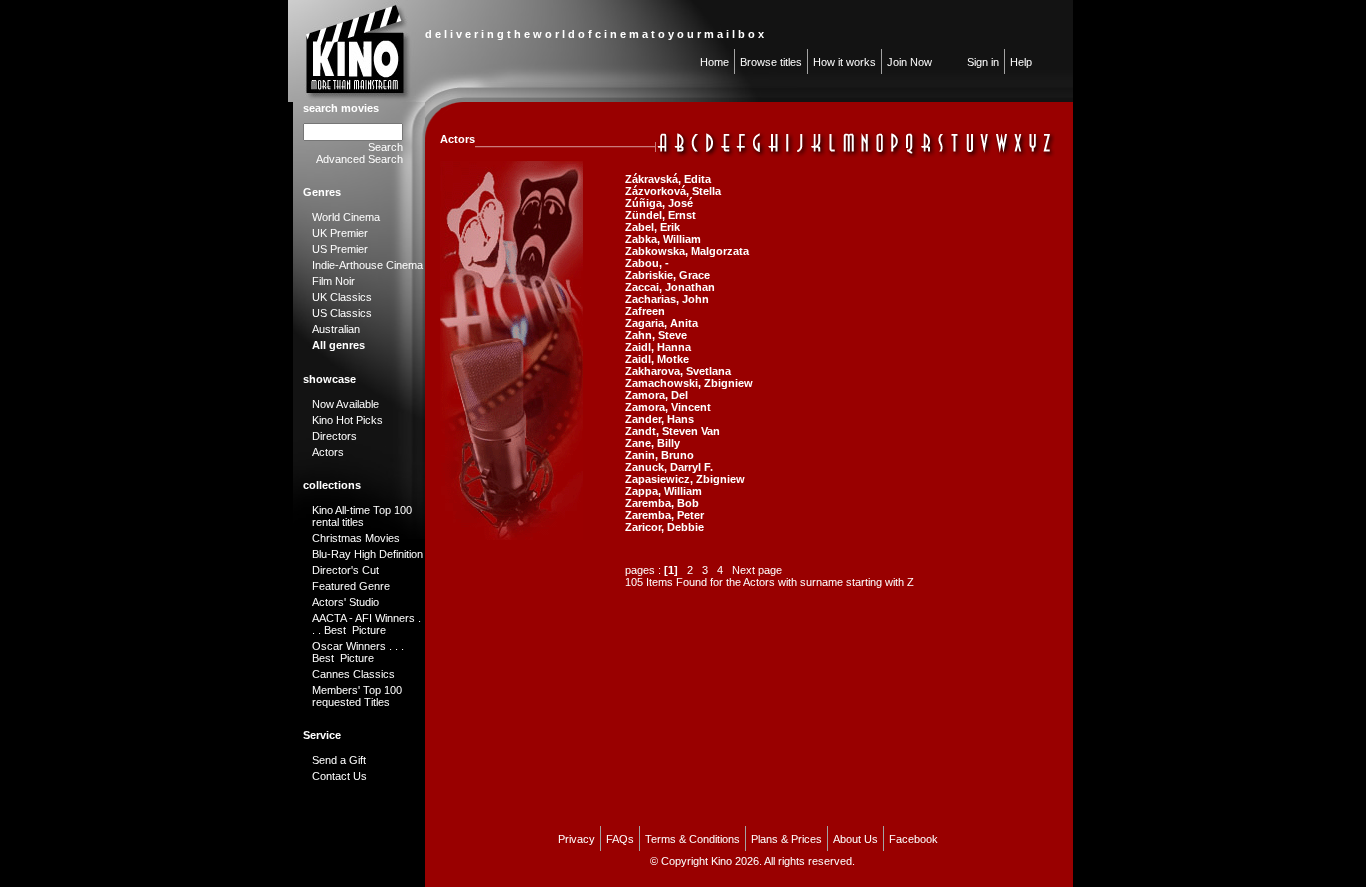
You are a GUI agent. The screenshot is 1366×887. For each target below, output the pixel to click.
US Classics (342, 313)
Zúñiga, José (659, 203)
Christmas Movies (356, 538)
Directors (334, 436)
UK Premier (340, 233)
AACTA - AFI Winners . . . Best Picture (366, 624)
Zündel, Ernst (660, 215)
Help (1021, 62)
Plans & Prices (786, 839)
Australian (336, 329)
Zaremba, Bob (662, 503)
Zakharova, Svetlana (678, 371)
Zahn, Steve (656, 335)
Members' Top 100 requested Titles (357, 696)
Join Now (909, 62)
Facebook (913, 839)
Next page (757, 570)
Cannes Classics (353, 674)
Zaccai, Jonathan (670, 287)
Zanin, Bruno (659, 455)
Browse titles (771, 62)
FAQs (620, 839)
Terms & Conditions (692, 839)
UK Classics (342, 297)
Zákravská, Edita (668, 179)
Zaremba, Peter (664, 515)
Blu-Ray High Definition (367, 554)
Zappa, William (663, 491)
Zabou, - (647, 263)
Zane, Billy (652, 443)
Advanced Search (359, 159)
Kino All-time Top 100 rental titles (362, 516)
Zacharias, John (667, 299)
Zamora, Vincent (668, 407)
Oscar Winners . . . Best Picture (358, 652)
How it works (844, 62)
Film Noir (333, 281)
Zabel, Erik (652, 227)
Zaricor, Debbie (664, 527)
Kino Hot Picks (347, 420)
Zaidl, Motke (657, 359)
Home (714, 62)
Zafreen (645, 311)
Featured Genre (351, 586)
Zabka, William (663, 239)
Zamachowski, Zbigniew (689, 383)
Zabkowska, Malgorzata (687, 251)
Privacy (576, 839)
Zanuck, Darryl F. (669, 467)
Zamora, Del (656, 395)
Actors (328, 452)
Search (385, 147)
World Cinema (346, 217)
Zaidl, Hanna (658, 347)
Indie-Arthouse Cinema (367, 265)
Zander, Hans (659, 419)
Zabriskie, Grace (667, 275)
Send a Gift (339, 760)
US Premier (340, 249)
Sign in (983, 62)
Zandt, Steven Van (672, 431)
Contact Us (339, 776)
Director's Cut (345, 570)
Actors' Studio (345, 602)
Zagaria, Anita (661, 323)
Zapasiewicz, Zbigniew (685, 479)
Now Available (345, 404)
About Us (855, 839)
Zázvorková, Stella (673, 191)
